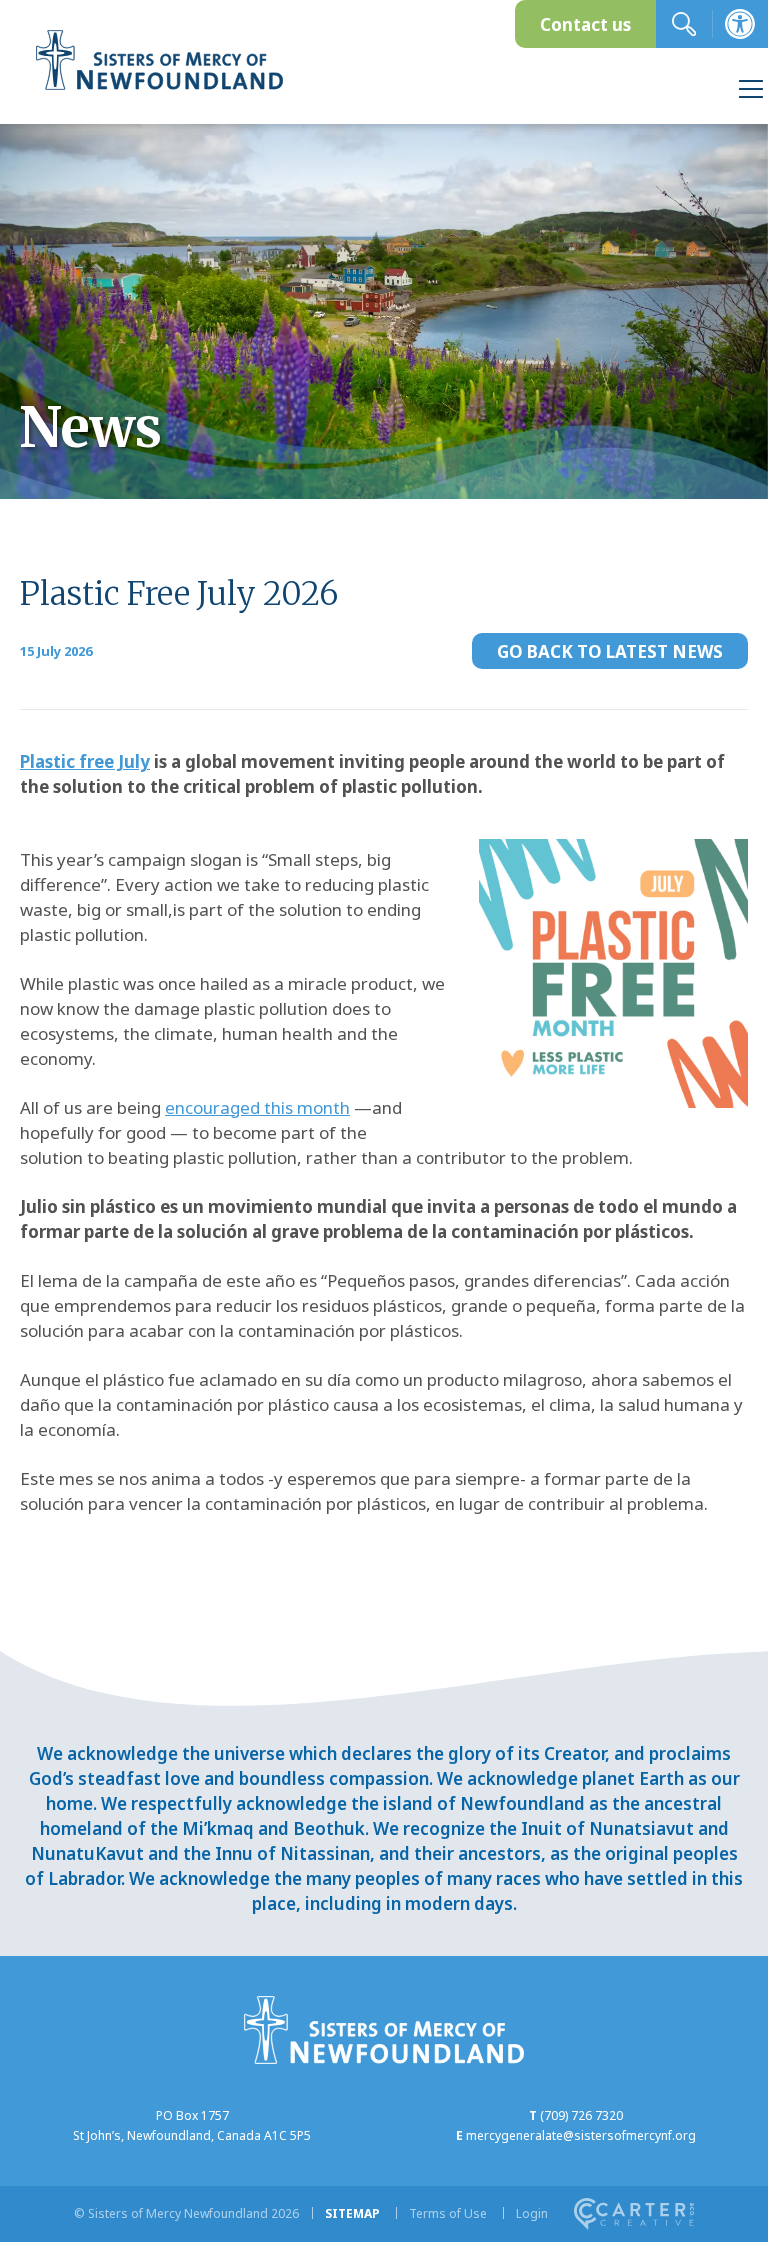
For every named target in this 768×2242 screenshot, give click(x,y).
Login (532, 2213)
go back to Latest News (610, 651)
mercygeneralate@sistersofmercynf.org (581, 2135)
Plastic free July (85, 761)
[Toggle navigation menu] (751, 91)
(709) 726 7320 (581, 2115)
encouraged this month (257, 1107)
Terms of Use (448, 2213)
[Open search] (684, 24)
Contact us (585, 24)
